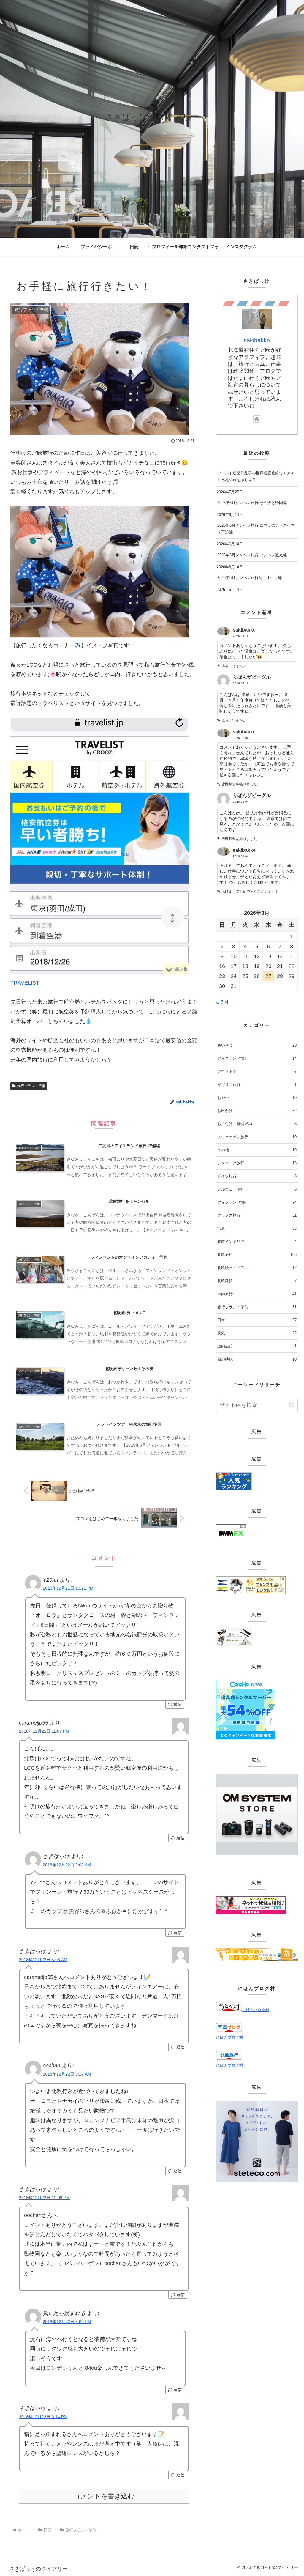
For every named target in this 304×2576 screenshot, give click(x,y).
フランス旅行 (257, 1215)
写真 (257, 1228)
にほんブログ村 (256, 2010)
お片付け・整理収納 (257, 1124)
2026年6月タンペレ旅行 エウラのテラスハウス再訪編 (256, 529)
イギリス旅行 (257, 1085)
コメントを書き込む (104, 2496)
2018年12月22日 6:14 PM (43, 2417)
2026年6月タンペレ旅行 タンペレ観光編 (252, 555)
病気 (257, 1333)
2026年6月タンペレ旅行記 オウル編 (250, 578)
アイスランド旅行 (257, 1058)
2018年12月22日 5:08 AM (43, 1960)
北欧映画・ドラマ (257, 1268)
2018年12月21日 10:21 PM (68, 1588)
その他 (257, 1150)
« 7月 (223, 1002)
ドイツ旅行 (257, 1176)
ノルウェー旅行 (257, 1189)
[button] (292, 1405)
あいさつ (257, 1045)
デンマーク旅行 (257, 1163)
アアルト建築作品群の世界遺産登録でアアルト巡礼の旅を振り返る (256, 476)
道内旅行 (257, 1346)
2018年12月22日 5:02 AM (67, 1865)
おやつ (257, 1098)
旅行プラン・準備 (31, 1086)
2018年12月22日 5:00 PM (67, 2322)
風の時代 (257, 1359)
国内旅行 (257, 1294)
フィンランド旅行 (257, 1202)
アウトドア (257, 1072)
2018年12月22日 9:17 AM (67, 2074)
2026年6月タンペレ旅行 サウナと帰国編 (252, 503)
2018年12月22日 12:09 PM (44, 2198)
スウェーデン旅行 (257, 1137)
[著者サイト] (257, 419)
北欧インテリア (257, 1241)
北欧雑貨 (257, 1281)
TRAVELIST (25, 983)
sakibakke (257, 340)
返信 (177, 1704)
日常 (257, 1320)
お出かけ (257, 1111)
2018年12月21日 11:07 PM (44, 1731)
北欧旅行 (257, 1255)
